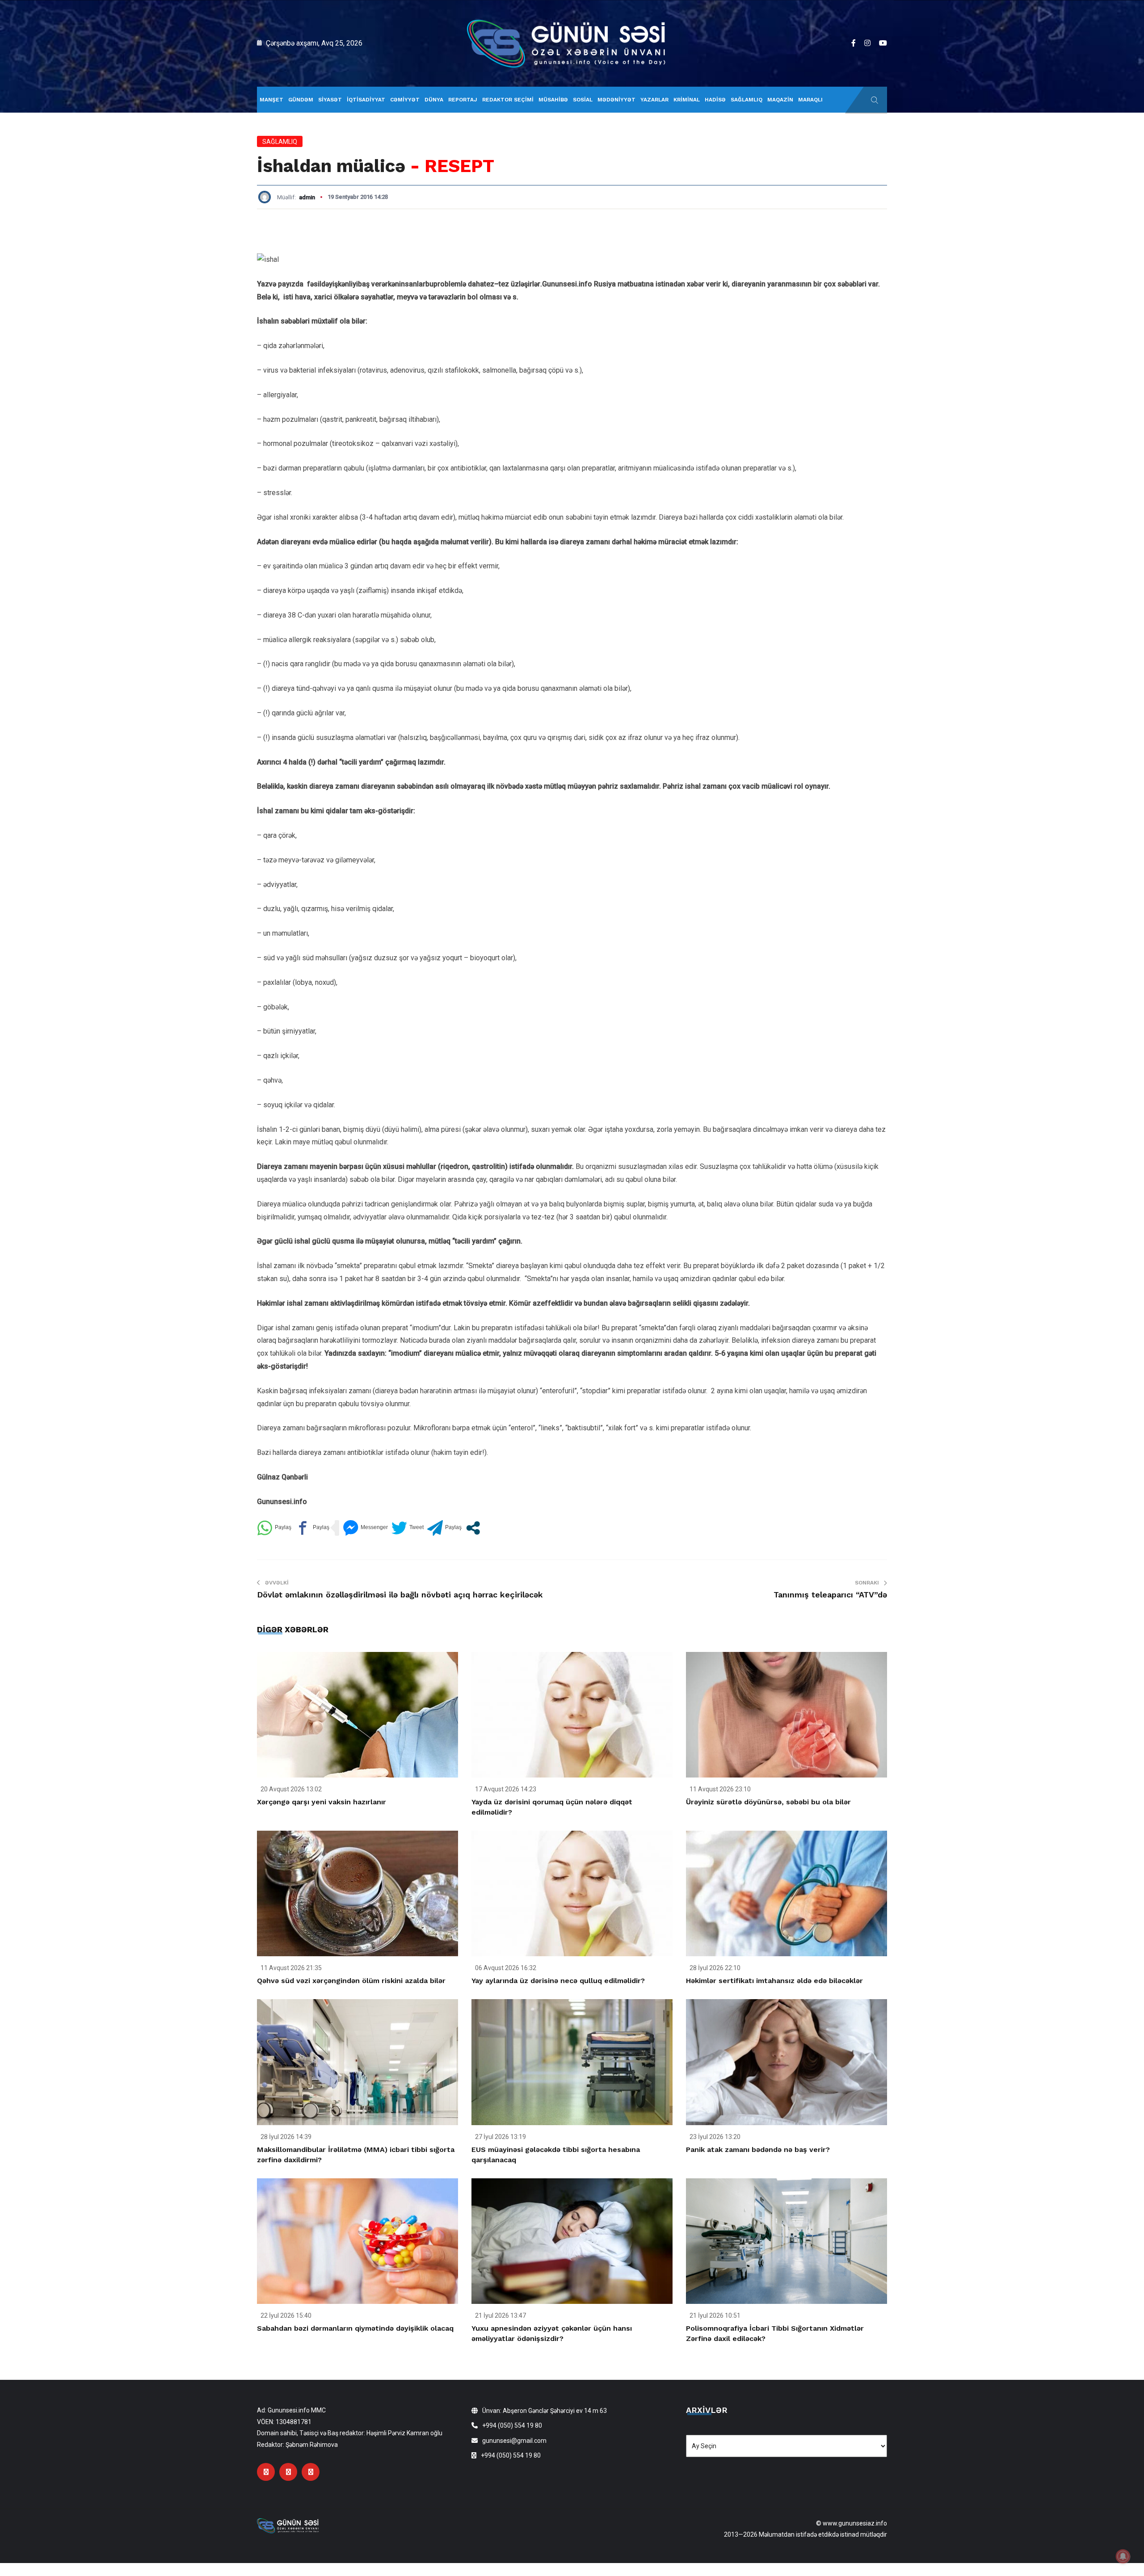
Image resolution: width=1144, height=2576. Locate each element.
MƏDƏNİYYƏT (616, 100)
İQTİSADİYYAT (366, 100)
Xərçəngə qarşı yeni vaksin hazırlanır (322, 1802)
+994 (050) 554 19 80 (512, 2425)
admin (307, 197)
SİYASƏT (330, 100)
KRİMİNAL (687, 100)
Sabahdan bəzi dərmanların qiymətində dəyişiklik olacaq (355, 2328)
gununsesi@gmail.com (514, 2441)
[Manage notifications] (1123, 2556)
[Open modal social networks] (473, 1528)
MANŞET (271, 100)
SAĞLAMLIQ (747, 100)
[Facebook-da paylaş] (312, 1528)
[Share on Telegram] (444, 1528)
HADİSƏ (715, 100)
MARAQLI (810, 100)
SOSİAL (583, 100)
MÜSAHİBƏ (553, 100)
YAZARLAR (654, 100)
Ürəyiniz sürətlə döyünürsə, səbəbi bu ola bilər (768, 1802)
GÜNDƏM (301, 100)
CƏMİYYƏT (405, 100)
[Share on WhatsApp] (274, 1528)
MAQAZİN (780, 100)
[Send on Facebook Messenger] (365, 1528)
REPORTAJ (463, 100)
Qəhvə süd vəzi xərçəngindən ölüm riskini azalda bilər (351, 1981)
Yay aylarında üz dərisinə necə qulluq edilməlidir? (558, 1981)
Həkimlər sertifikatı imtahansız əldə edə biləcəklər (774, 1981)
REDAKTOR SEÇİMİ (508, 100)
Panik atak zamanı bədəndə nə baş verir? (758, 2149)
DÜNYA (434, 100)
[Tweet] (408, 1528)
